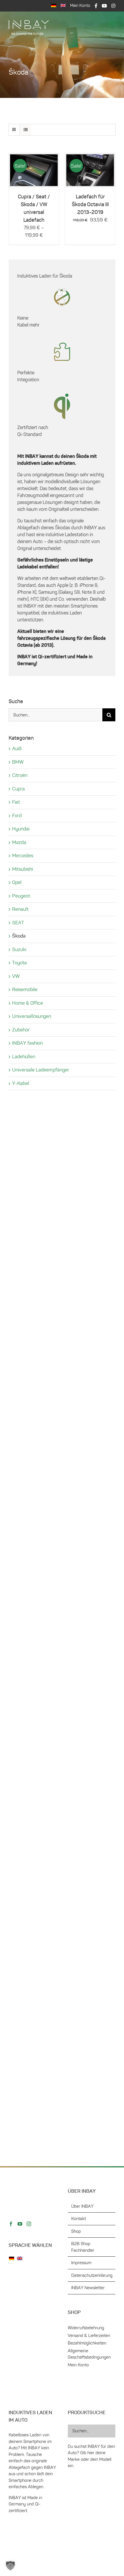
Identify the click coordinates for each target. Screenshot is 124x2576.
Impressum (81, 1424)
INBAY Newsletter (88, 1449)
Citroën (20, 775)
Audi (17, 748)
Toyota (19, 963)
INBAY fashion (27, 1043)
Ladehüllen (24, 1056)
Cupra (18, 789)
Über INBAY (82, 1367)
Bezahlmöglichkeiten (87, 1504)
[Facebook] (11, 1798)
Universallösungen (32, 1016)
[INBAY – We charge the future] (29, 22)
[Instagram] (29, 1798)
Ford (17, 815)
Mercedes (23, 855)
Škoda (19, 936)
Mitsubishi (22, 869)
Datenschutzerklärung (92, 1436)
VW (16, 976)
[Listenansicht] (26, 130)
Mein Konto (78, 1526)
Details (34, 172)
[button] (10, 2566)
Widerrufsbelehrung (86, 1489)
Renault (20, 909)
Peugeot (21, 896)
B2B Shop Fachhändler (83, 1408)
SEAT (18, 923)
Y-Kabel (21, 1083)
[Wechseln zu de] (13, 1833)
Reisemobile (25, 989)
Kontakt (79, 1380)
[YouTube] (20, 1798)
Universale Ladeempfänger (41, 1070)
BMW (18, 762)
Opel (17, 882)
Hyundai (21, 829)
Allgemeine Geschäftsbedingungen (89, 1515)
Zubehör (21, 1030)
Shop (76, 1392)
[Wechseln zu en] (63, 6)
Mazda (19, 842)
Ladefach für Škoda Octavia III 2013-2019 (90, 204)
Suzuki (19, 949)
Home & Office (28, 1003)
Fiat (16, 802)
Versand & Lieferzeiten (89, 1496)
